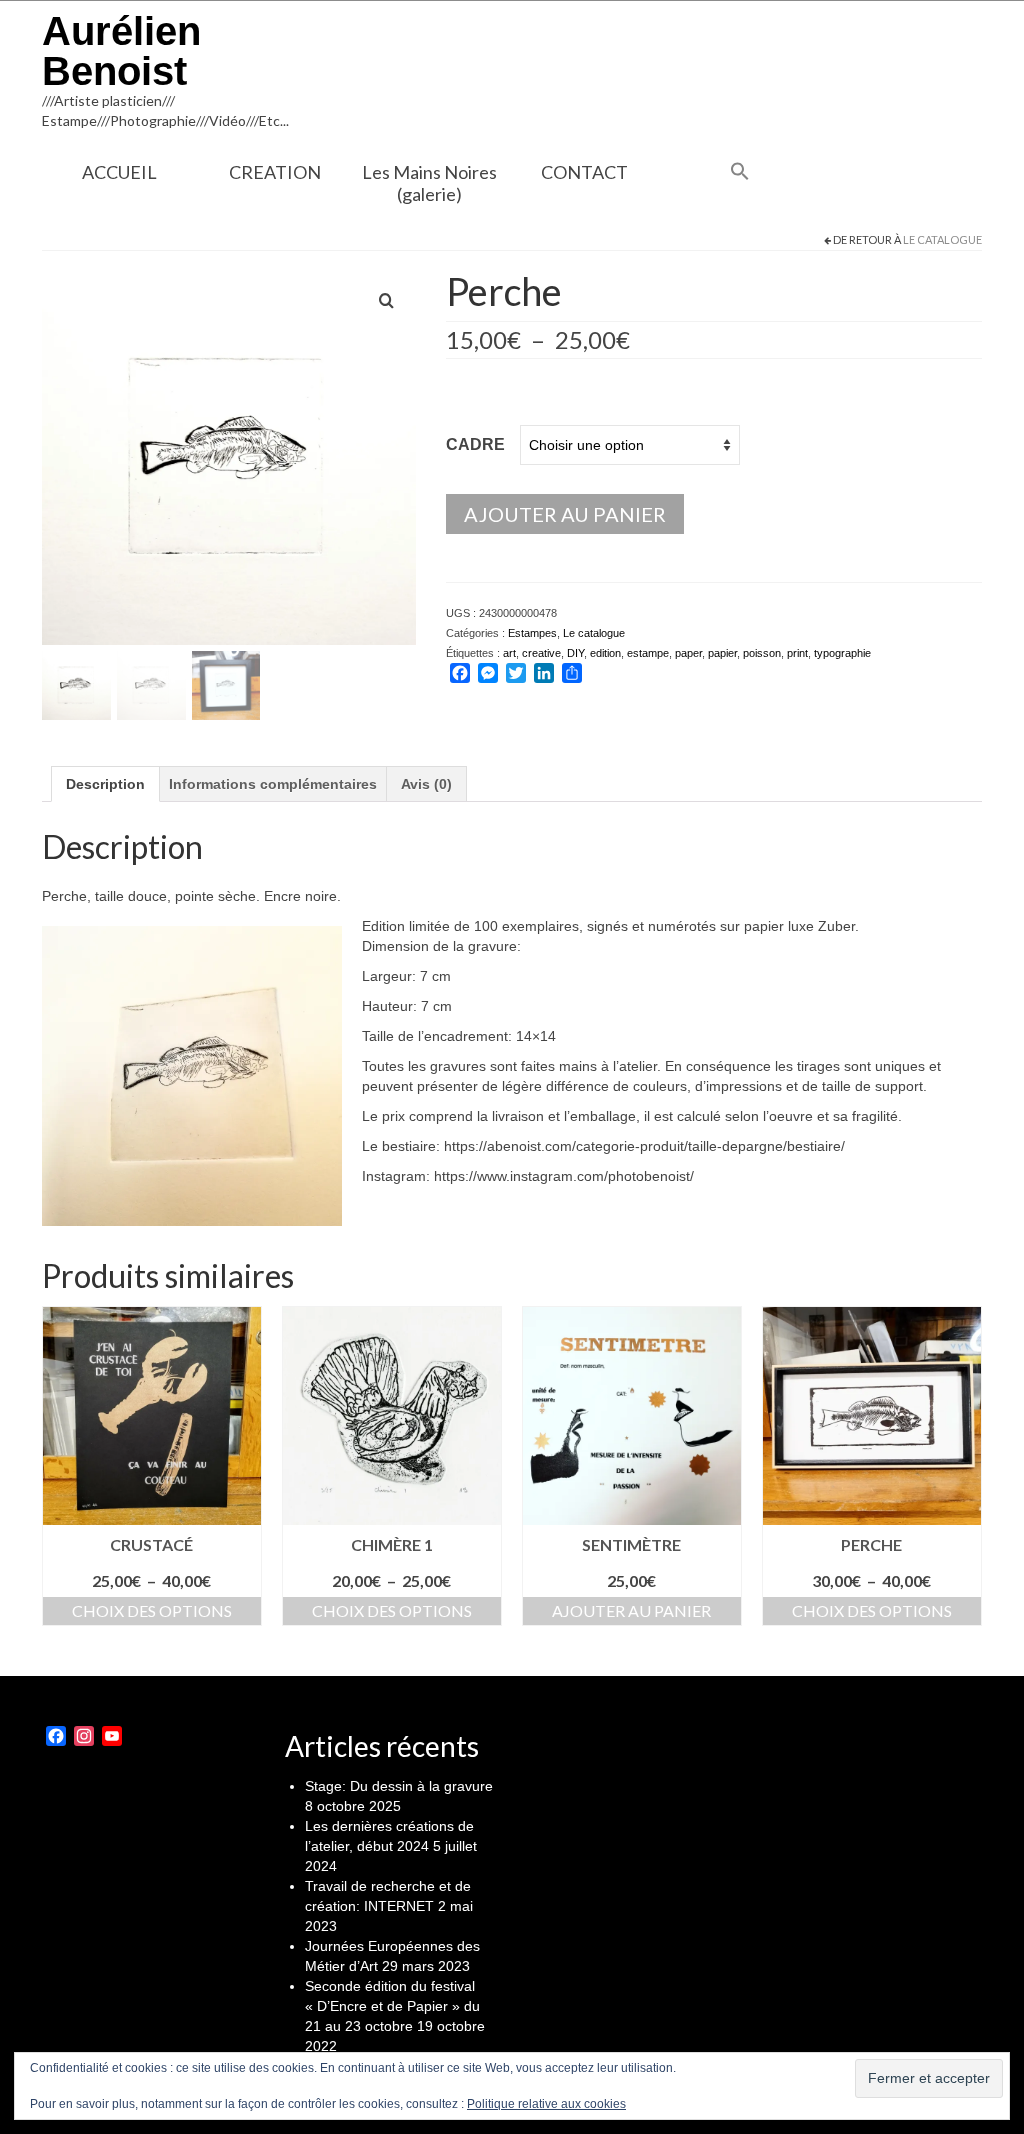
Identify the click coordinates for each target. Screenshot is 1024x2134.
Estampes (532, 633)
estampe (648, 653)
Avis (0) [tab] (426, 784)
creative (541, 653)
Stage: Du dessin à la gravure (399, 1786)
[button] (739, 173)
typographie (842, 653)
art (509, 653)
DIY (575, 653)
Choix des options (152, 1610)
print (797, 653)
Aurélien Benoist (121, 51)
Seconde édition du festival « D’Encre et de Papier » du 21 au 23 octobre (392, 2006)
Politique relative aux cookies (546, 2104)
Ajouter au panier (565, 514)
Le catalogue (942, 239)
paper (688, 653)
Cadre (475, 444)
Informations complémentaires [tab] (273, 784)
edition (605, 653)
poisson (762, 653)
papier (722, 653)
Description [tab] (105, 784)
